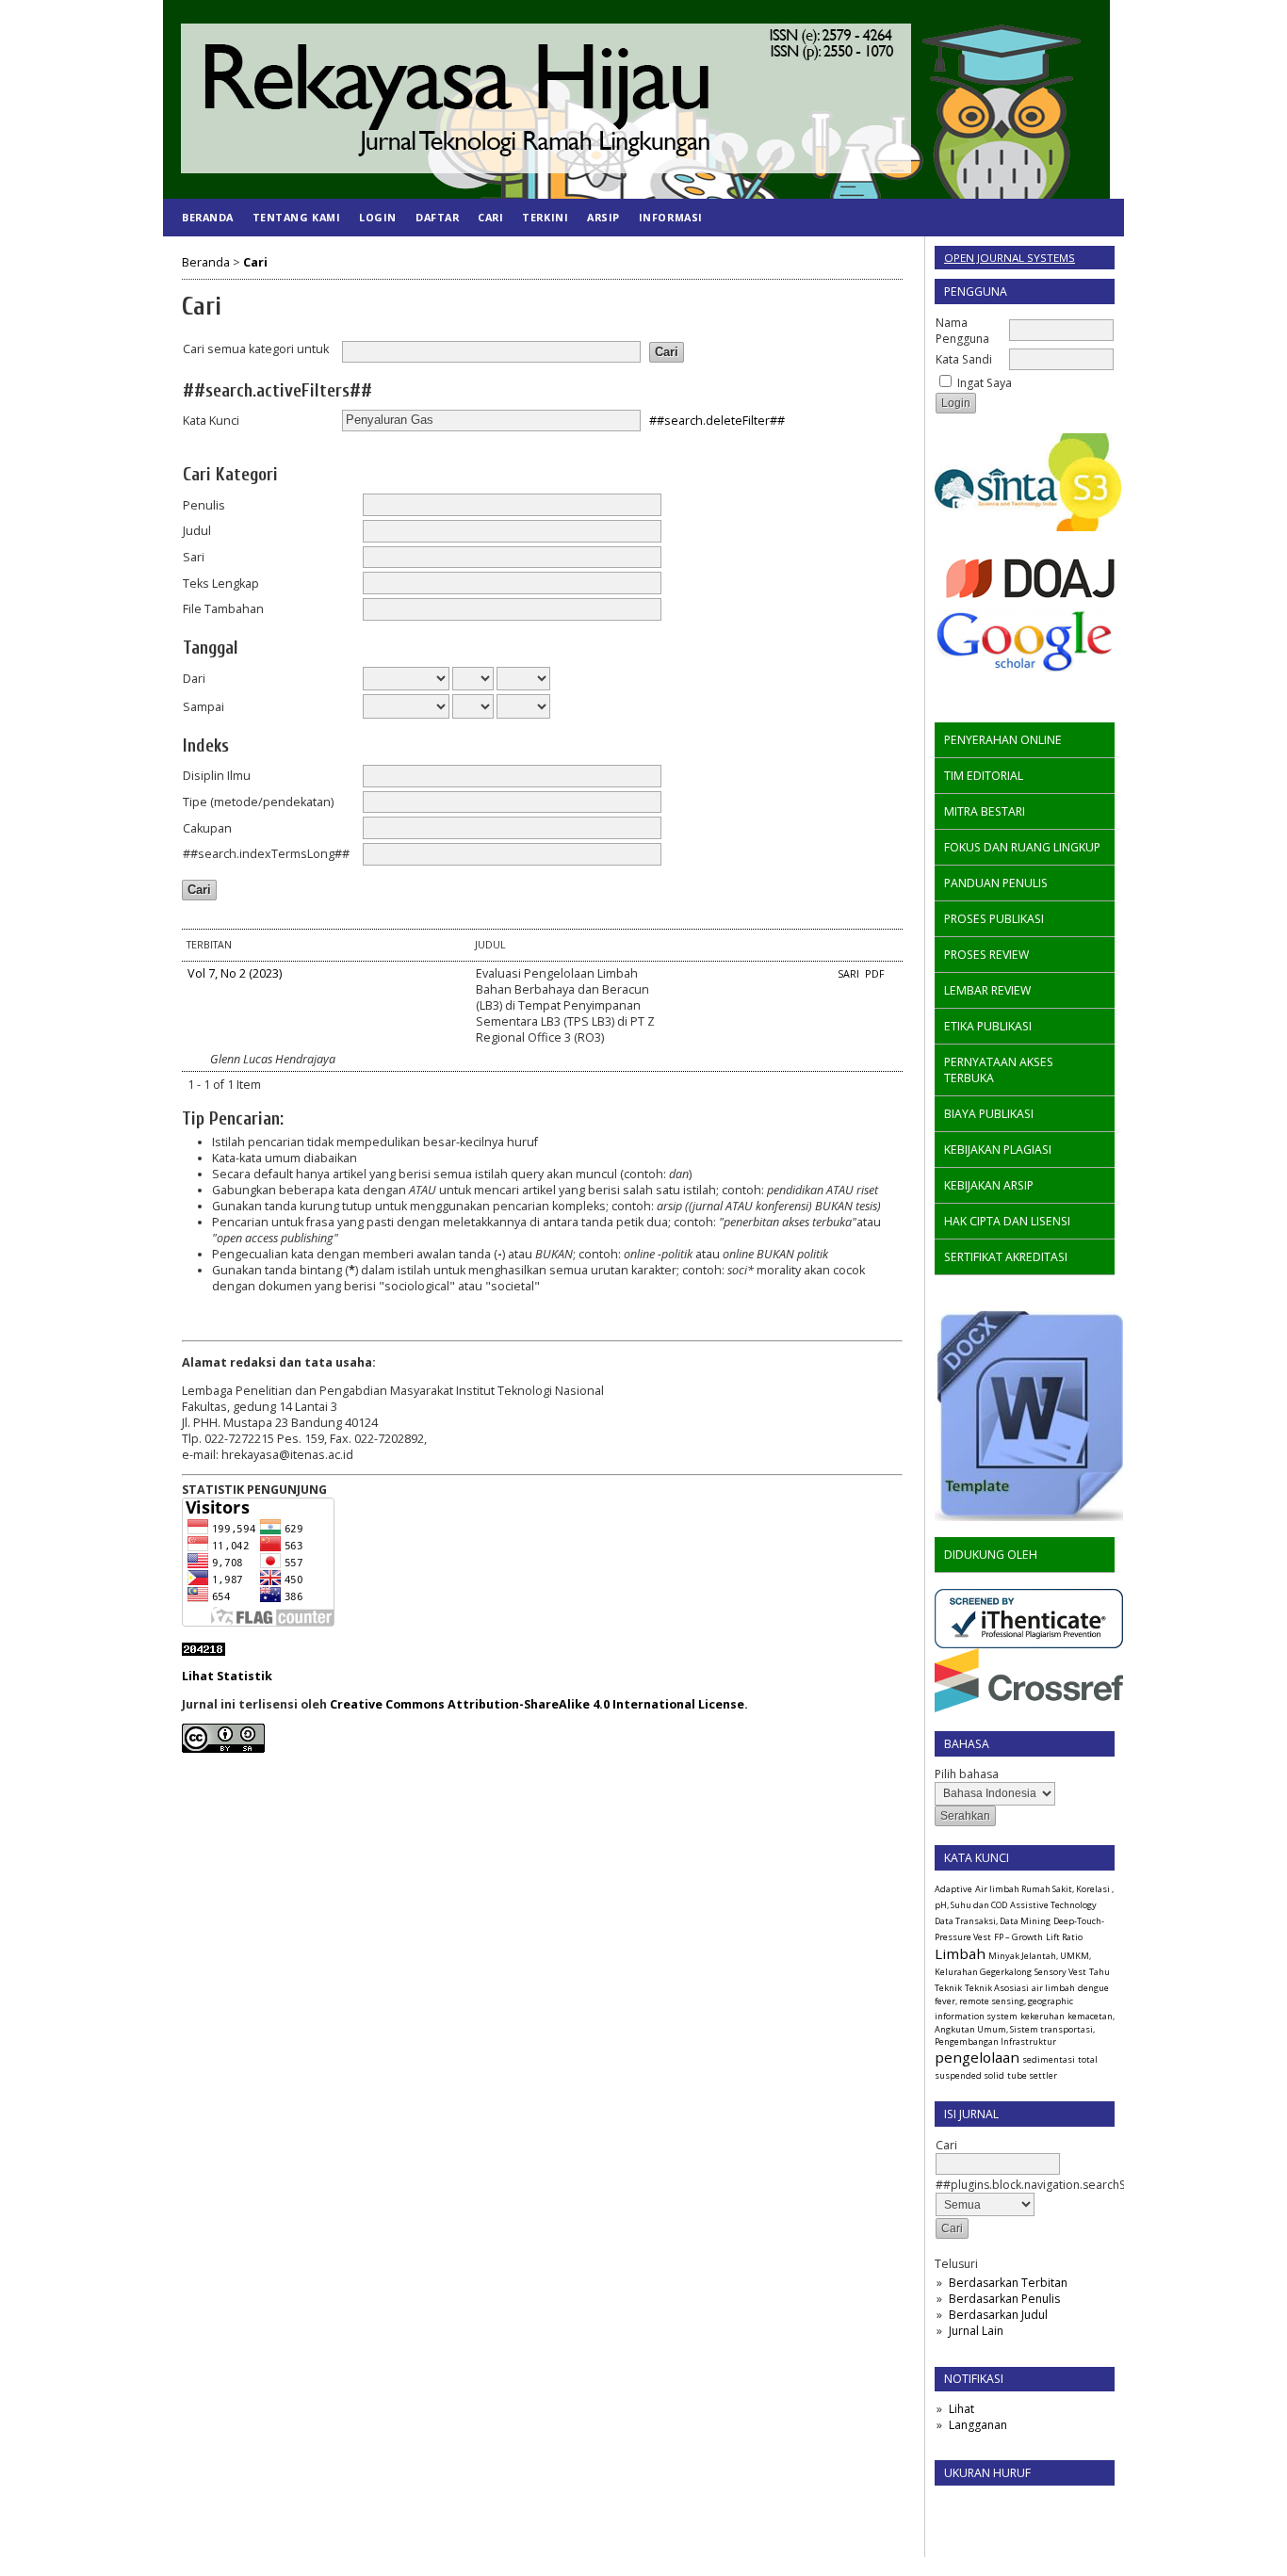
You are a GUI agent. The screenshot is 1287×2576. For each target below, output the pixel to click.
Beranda (208, 217)
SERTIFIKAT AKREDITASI (1006, 1257)
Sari (194, 557)
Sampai (204, 707)
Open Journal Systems (1010, 258)
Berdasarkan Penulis (1004, 2299)
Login (378, 217)
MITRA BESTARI (985, 811)
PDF (875, 974)
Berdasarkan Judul (998, 2315)
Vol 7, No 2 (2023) (235, 973)
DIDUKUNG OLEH (991, 1555)
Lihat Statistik (227, 1676)
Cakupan (207, 828)
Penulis (204, 505)
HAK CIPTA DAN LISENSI (1007, 1221)
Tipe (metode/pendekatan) (258, 802)
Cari (490, 217)
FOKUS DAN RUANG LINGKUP (1022, 847)
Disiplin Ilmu (217, 776)
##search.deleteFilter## (717, 420)
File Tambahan (223, 609)
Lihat (961, 2409)
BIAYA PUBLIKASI (989, 1114)
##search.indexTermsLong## (266, 854)
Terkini (545, 217)
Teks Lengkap (221, 583)
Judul (197, 531)
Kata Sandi (964, 359)
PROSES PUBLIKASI (994, 919)
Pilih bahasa (967, 1774)
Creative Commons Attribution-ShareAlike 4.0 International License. (539, 1704)
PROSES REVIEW (986, 955)
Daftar (437, 217)
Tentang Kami (296, 217)
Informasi (671, 217)
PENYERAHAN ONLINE (1003, 740)
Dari (194, 679)
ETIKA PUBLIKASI (988, 1026)
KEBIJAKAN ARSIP (989, 1185)
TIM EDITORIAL (984, 776)
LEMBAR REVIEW (987, 990)
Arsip (603, 217)
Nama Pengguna (962, 331)
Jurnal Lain (976, 2331)
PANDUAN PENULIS (996, 883)
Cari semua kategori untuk (256, 349)
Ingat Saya (985, 383)
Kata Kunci (211, 421)
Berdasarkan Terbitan (1008, 2283)
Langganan (978, 2425)
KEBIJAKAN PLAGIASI (998, 1150)
